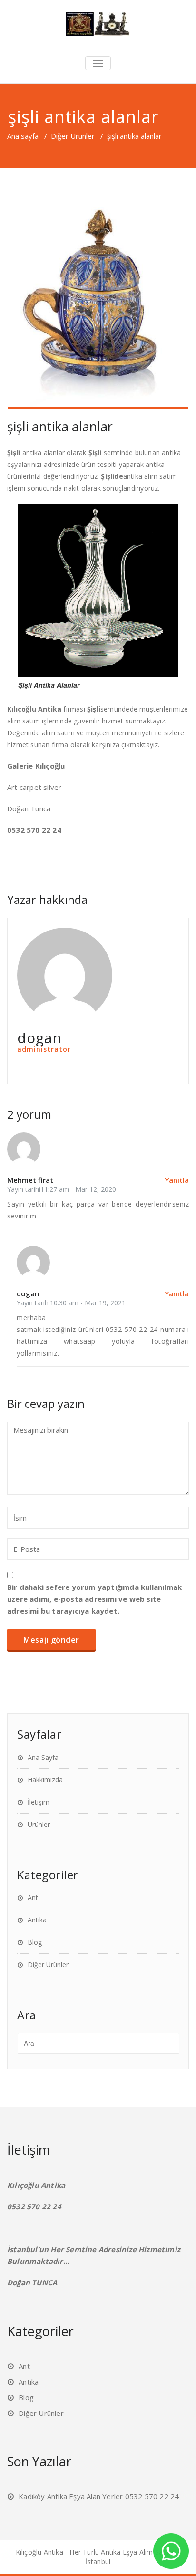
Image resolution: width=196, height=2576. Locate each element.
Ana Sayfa (43, 1757)
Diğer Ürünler (73, 136)
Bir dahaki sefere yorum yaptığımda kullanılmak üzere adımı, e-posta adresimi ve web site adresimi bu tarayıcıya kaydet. (94, 1599)
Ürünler (39, 1824)
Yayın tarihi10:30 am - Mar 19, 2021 (71, 1303)
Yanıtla (177, 1180)
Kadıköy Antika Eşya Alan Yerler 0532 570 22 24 (99, 2496)
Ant (33, 1897)
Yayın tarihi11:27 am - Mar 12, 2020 (62, 1189)
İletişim (39, 1802)
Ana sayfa (23, 136)
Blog (35, 1942)
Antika (37, 1920)
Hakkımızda (45, 1780)
